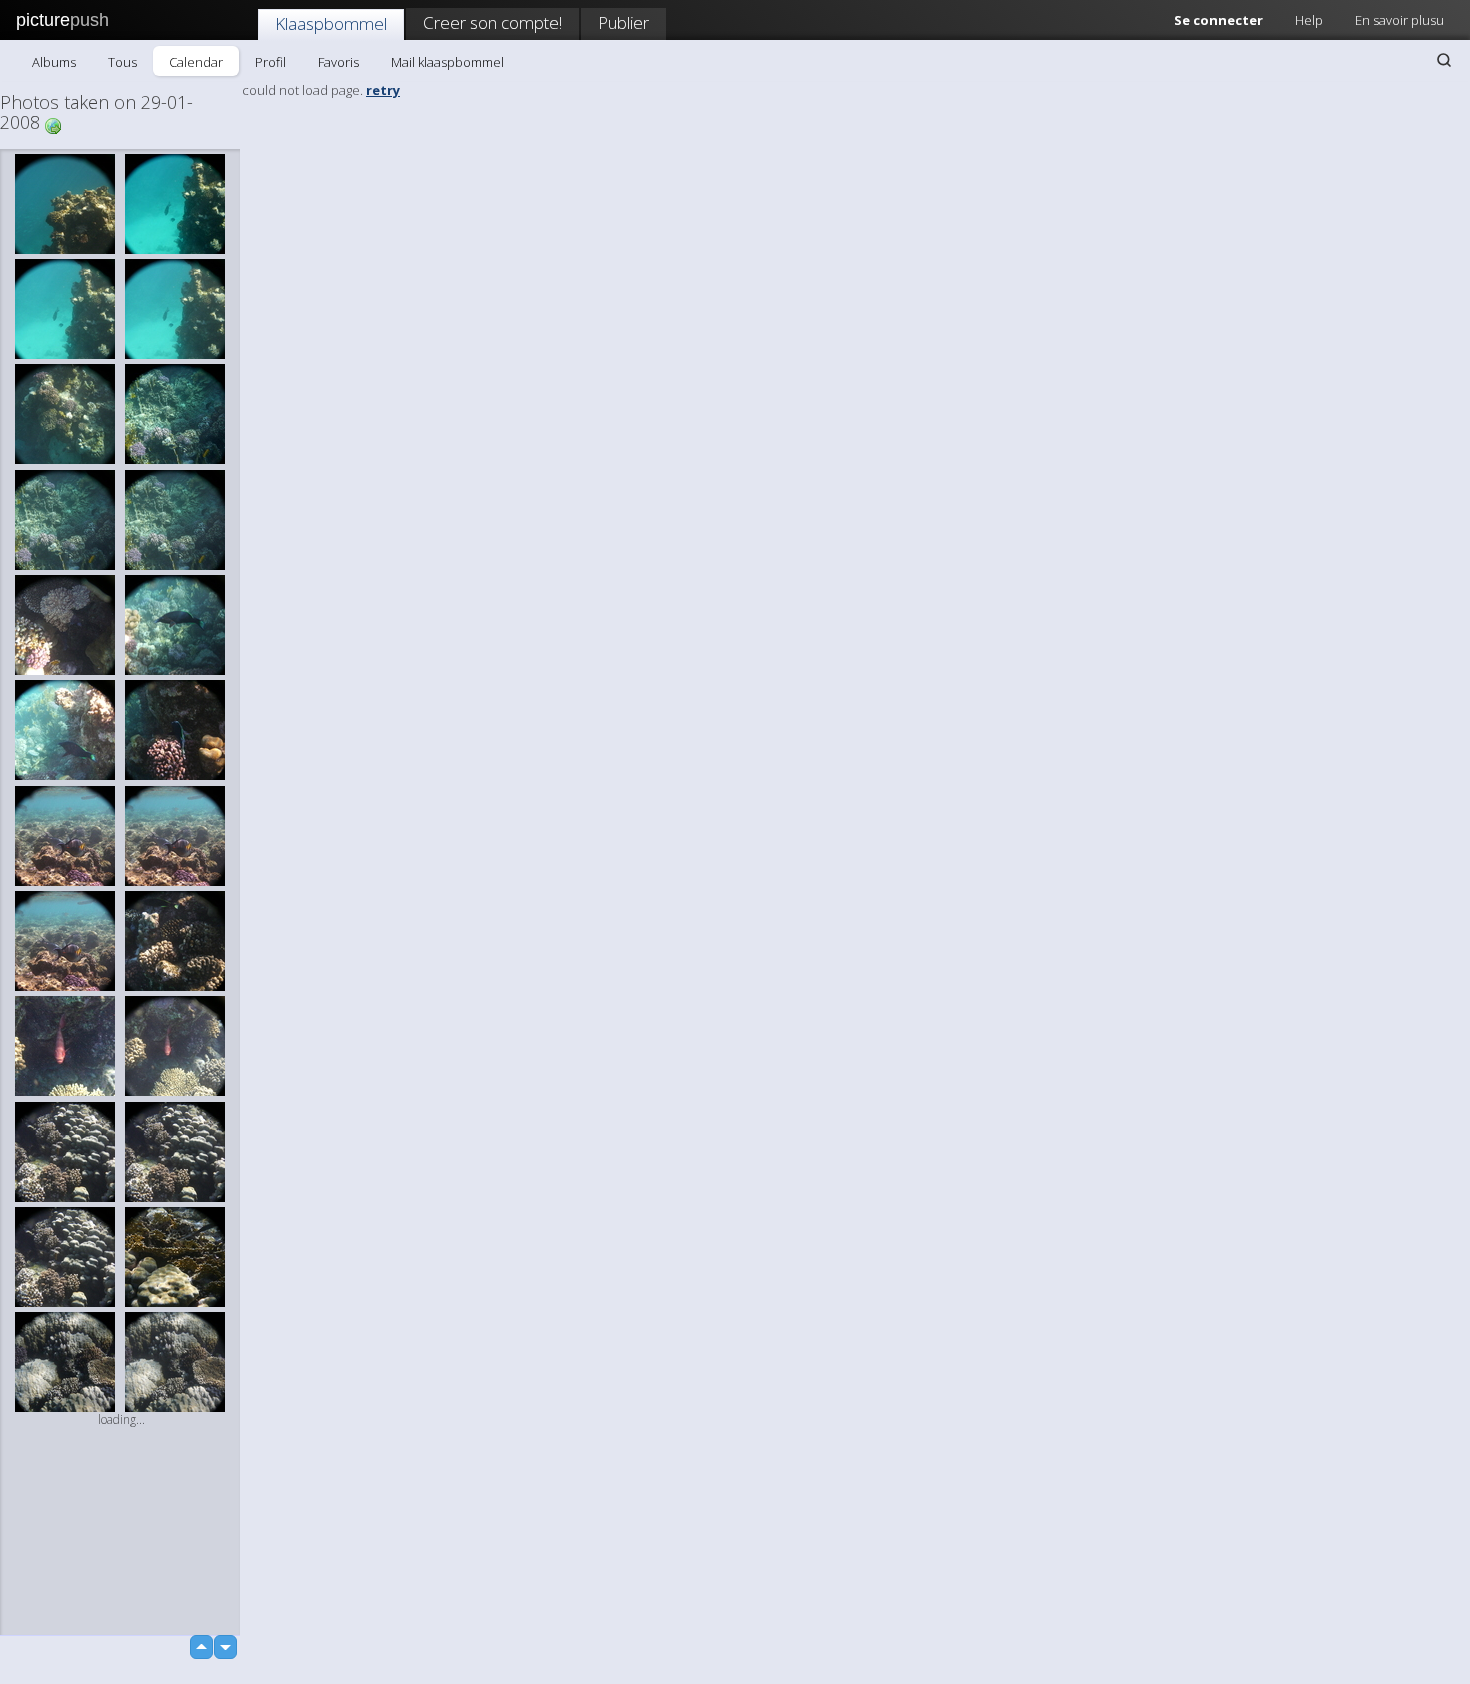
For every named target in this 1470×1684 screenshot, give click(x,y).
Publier (623, 22)
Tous (122, 62)
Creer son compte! (492, 22)
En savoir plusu (1399, 20)
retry (383, 90)
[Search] (1444, 60)
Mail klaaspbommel (447, 62)
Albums (54, 62)
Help (1309, 20)
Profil (270, 62)
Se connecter (1218, 20)
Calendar (196, 62)
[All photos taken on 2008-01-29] (53, 124)
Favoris (338, 62)
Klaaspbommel (331, 23)
